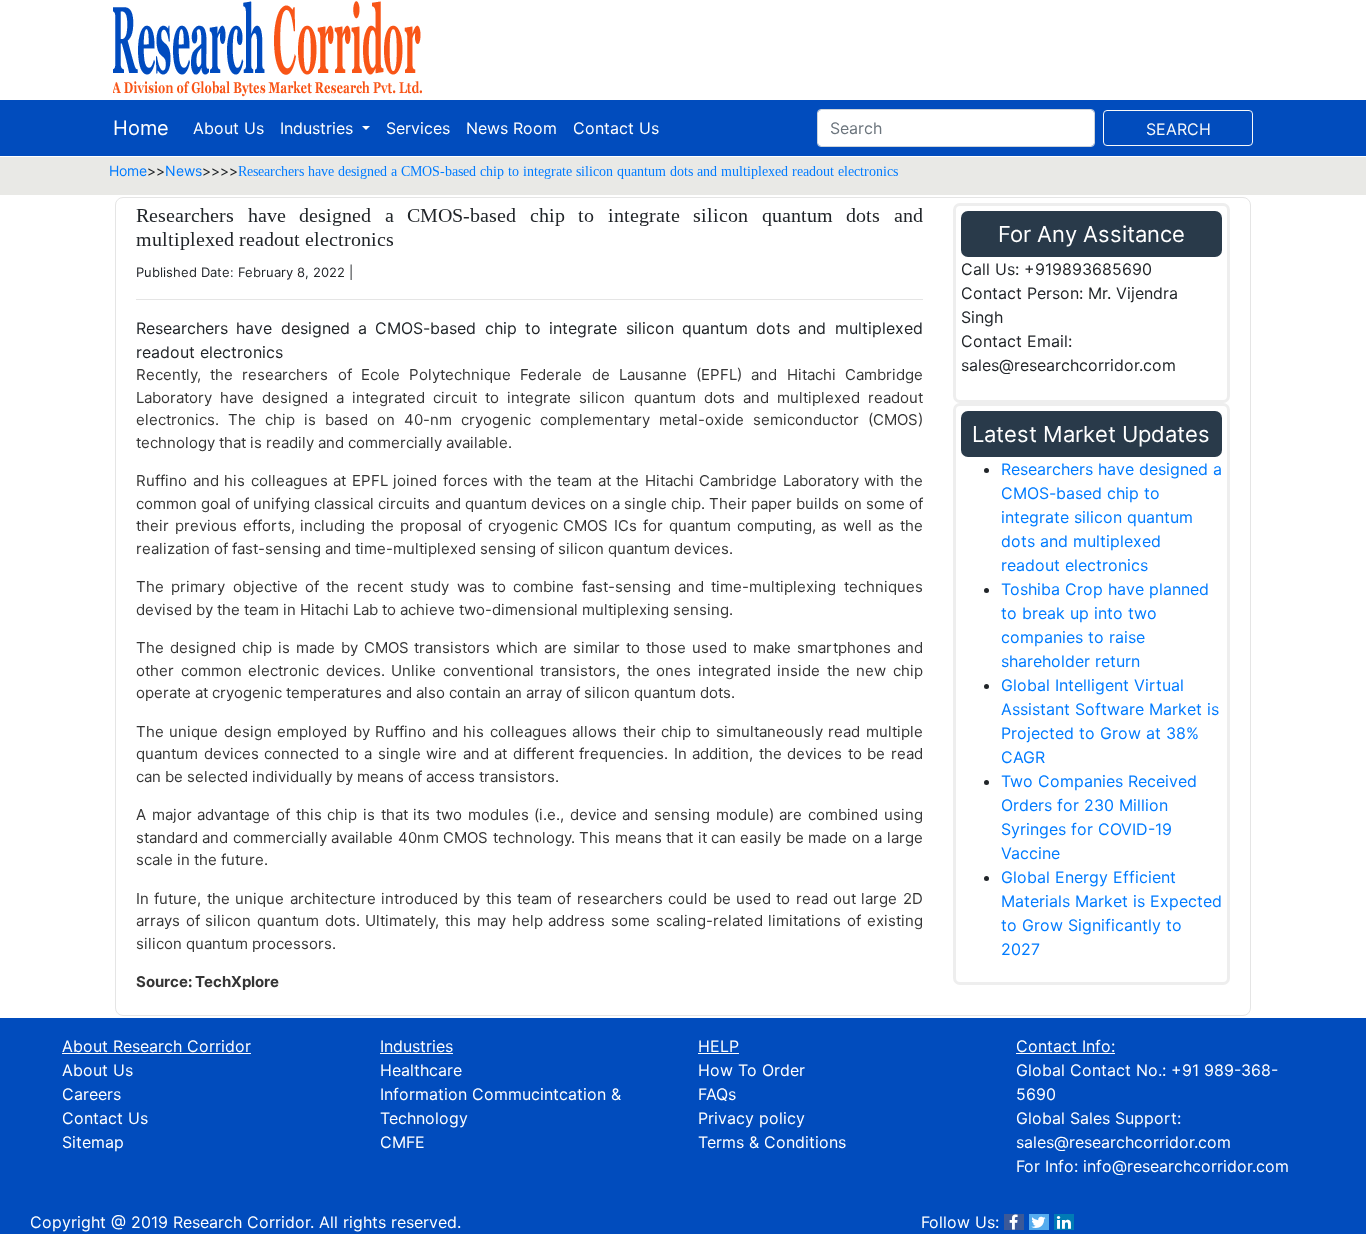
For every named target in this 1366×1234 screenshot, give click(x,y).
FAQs (717, 1094)
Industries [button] (319, 128)
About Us (228, 128)
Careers (91, 1094)
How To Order (751, 1070)
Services (418, 128)
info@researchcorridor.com (1186, 1166)
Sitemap (93, 1142)
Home (141, 128)
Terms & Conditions (772, 1142)
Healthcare (421, 1070)
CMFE (402, 1142)
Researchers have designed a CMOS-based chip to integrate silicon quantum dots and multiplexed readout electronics (1111, 517)
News (183, 170)
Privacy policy (751, 1118)
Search (1178, 129)
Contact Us (616, 128)
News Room (511, 128)
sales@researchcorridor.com (1123, 1142)
